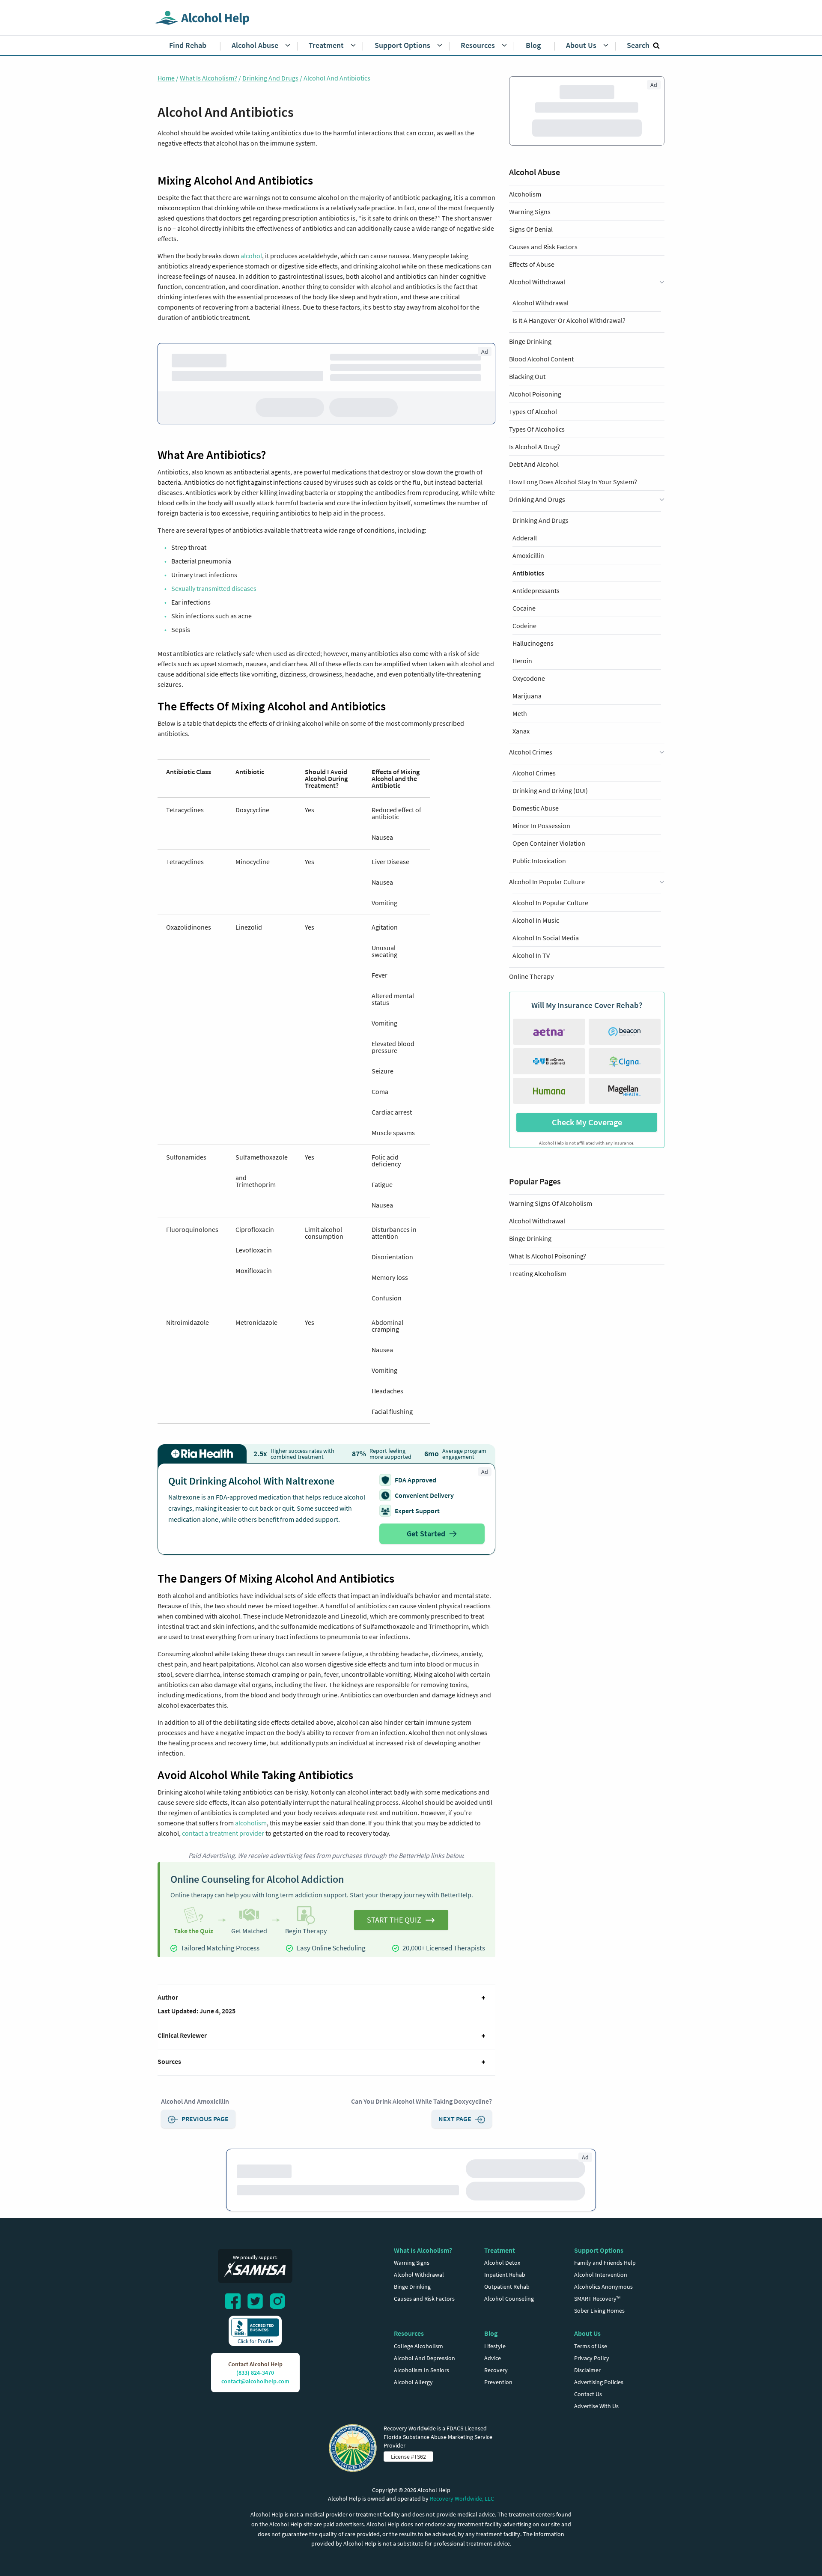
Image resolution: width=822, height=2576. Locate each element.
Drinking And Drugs (270, 78)
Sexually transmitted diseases (214, 588)
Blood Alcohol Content (541, 317)
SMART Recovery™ (597, 2299)
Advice (493, 2358)
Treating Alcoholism (538, 807)
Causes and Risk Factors (543, 247)
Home (166, 78)
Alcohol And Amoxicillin (195, 2101)
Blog (491, 2333)
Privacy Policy (592, 2358)
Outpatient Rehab (507, 2287)
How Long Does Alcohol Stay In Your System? (573, 440)
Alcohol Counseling (509, 2299)
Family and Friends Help (605, 2263)
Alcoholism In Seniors (421, 2370)
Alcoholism (525, 194)
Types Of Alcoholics (537, 387)
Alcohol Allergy (413, 2382)
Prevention (498, 2382)
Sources (169, 2061)
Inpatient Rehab (505, 2275)
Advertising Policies (599, 2382)
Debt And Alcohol (534, 422)
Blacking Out (527, 334)
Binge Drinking (530, 299)
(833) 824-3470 (255, 2373)
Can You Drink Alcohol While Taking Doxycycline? (421, 2101)
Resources (409, 2333)
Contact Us (588, 2394)
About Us (587, 2333)
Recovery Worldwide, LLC (462, 2498)
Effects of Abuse (532, 264)
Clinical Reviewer (182, 2035)
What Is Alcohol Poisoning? (548, 790)
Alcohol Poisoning (535, 352)
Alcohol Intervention (601, 2275)
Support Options (599, 2250)
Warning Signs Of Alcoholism (551, 737)
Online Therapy (531, 510)
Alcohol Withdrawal (537, 754)
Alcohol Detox (502, 2263)
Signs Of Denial (531, 229)
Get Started (426, 1534)
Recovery (496, 2370)
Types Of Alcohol (533, 370)
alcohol (251, 256)
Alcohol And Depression (424, 2358)
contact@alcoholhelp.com (255, 2381)
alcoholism (251, 1823)
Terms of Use (591, 2346)
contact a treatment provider (223, 1833)
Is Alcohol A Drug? (535, 405)
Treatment (500, 2250)
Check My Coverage (587, 656)
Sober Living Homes (599, 2311)
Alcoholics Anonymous (603, 2287)
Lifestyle (495, 2346)
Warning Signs (530, 212)
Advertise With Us (596, 2406)
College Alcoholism (418, 2346)
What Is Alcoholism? (208, 78)
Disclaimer (587, 2370)
